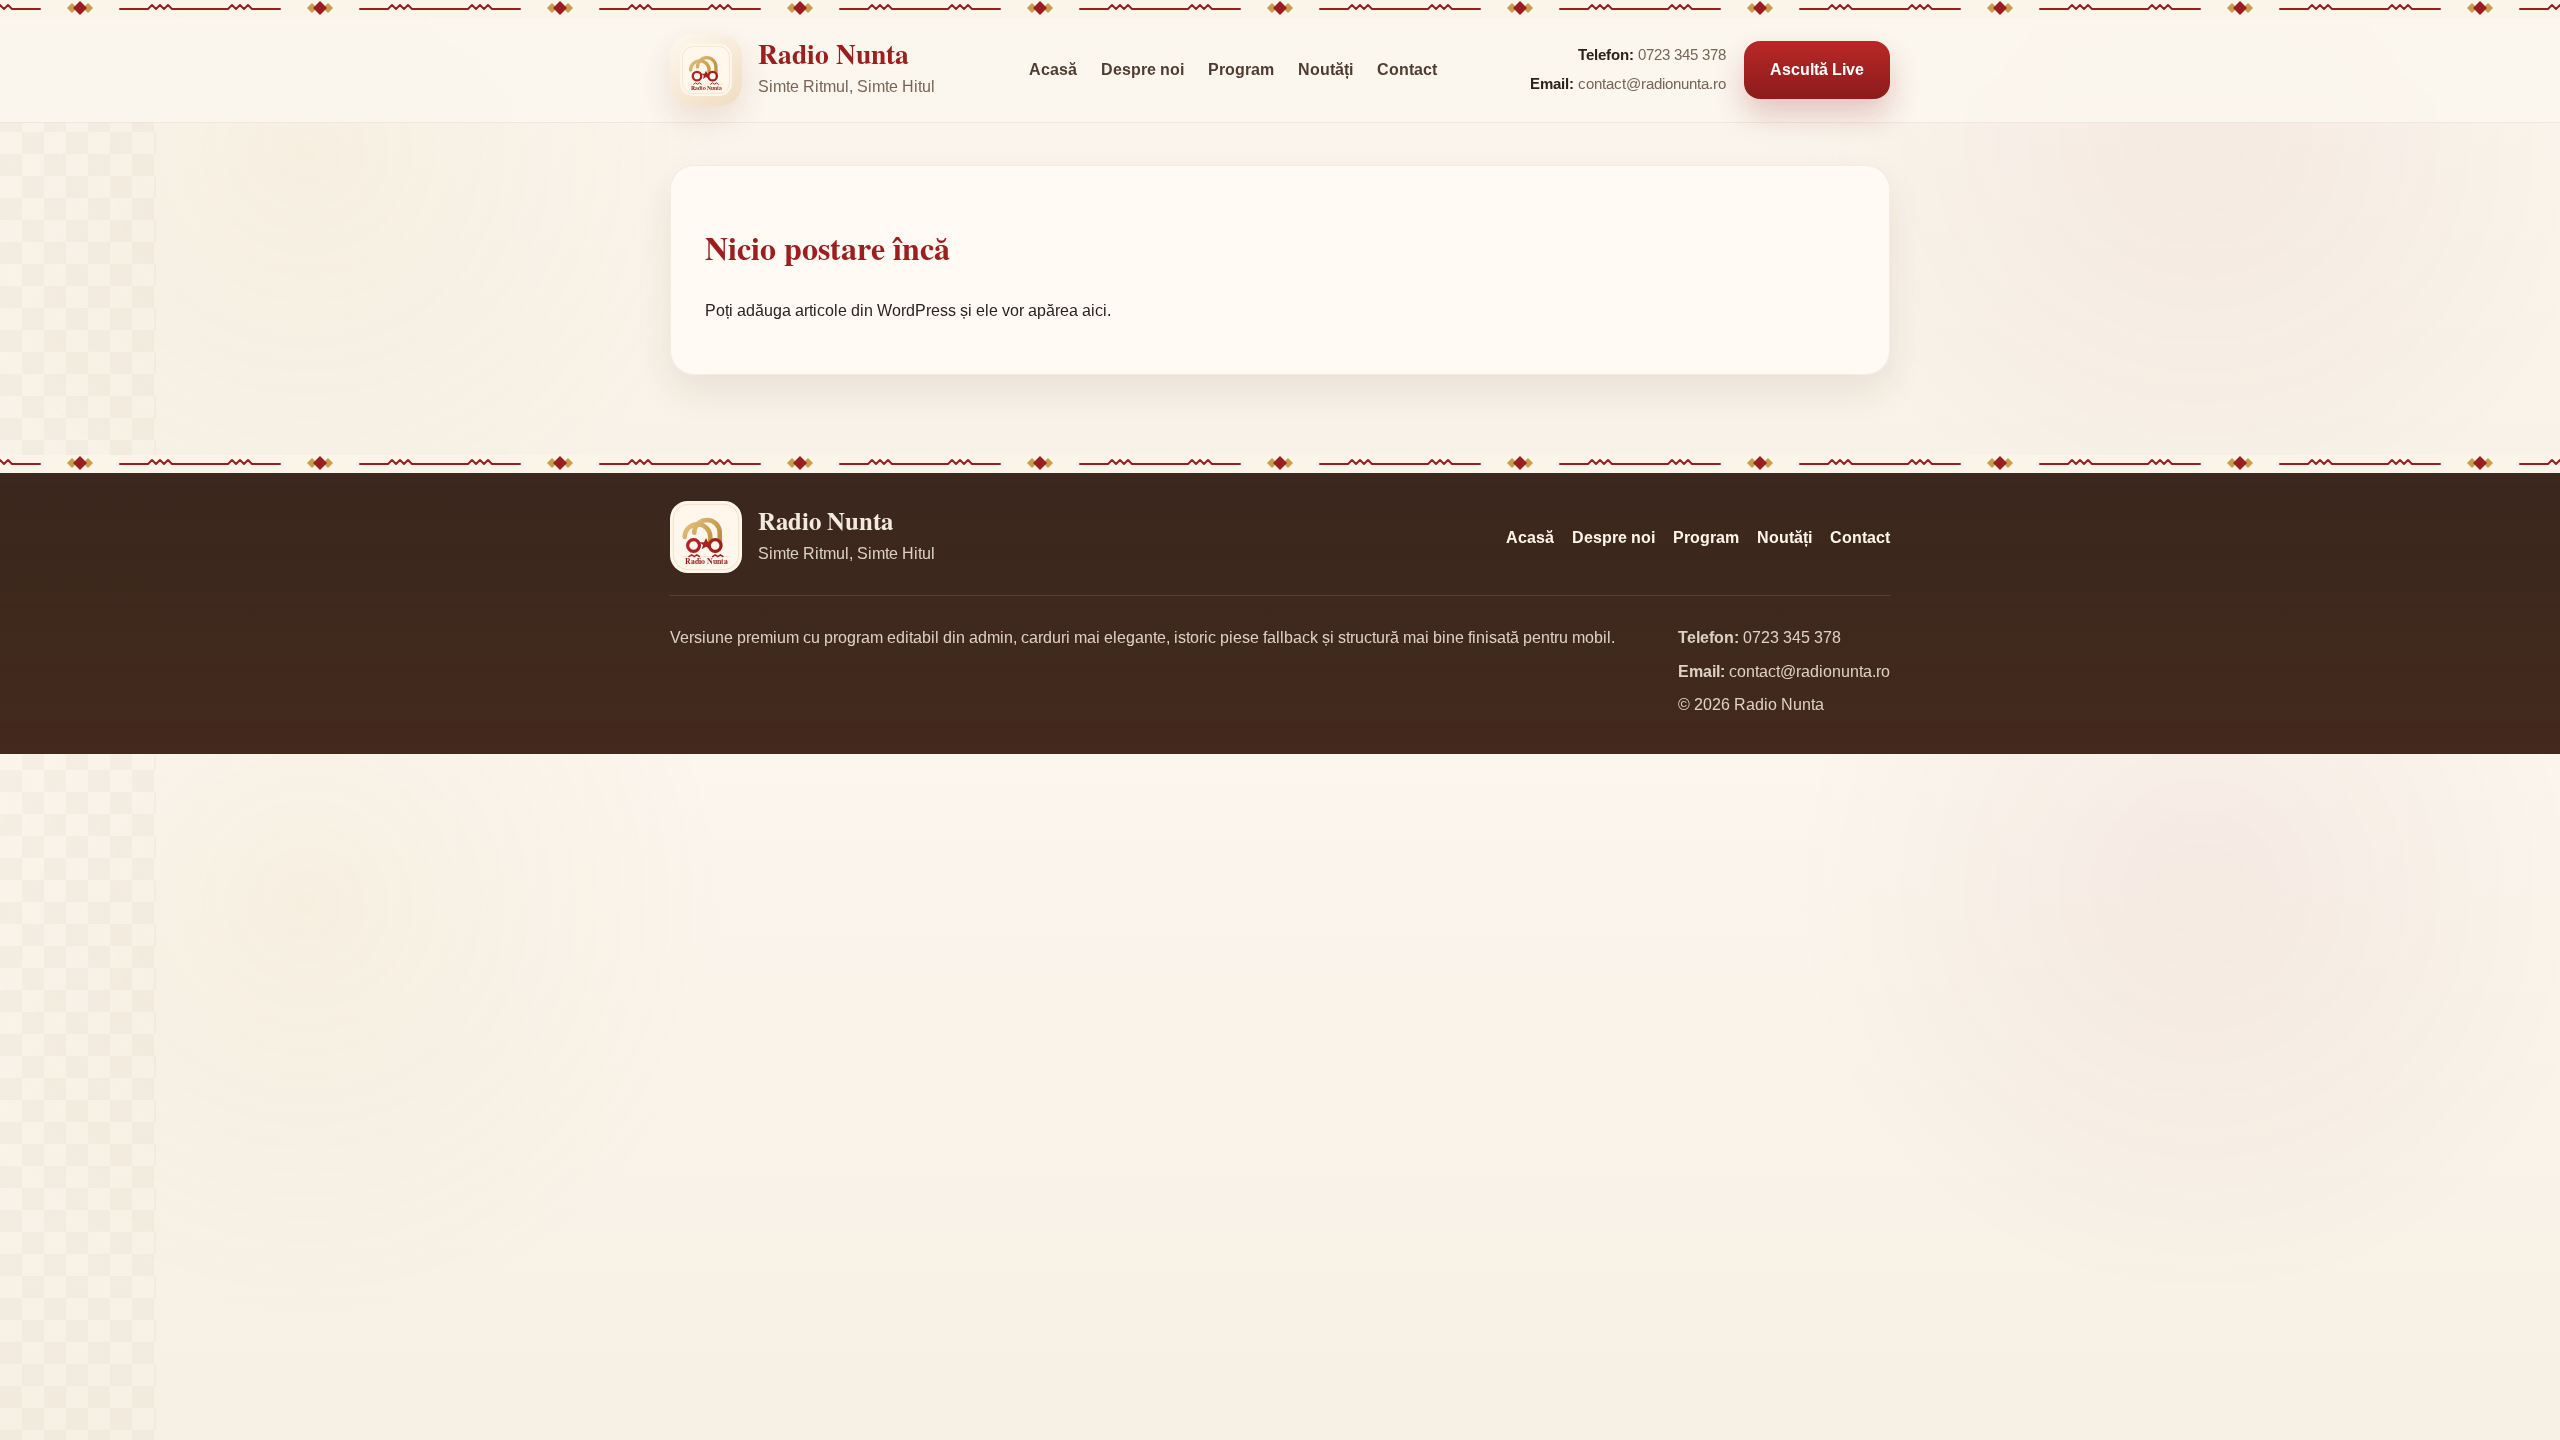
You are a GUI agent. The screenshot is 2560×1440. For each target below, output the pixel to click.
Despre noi (1142, 69)
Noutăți (1325, 69)
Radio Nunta (833, 53)
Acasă (1053, 69)
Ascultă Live (1817, 69)
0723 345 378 (1682, 55)
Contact (1407, 69)
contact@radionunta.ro (1652, 84)
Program (1241, 69)
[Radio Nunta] (706, 70)
